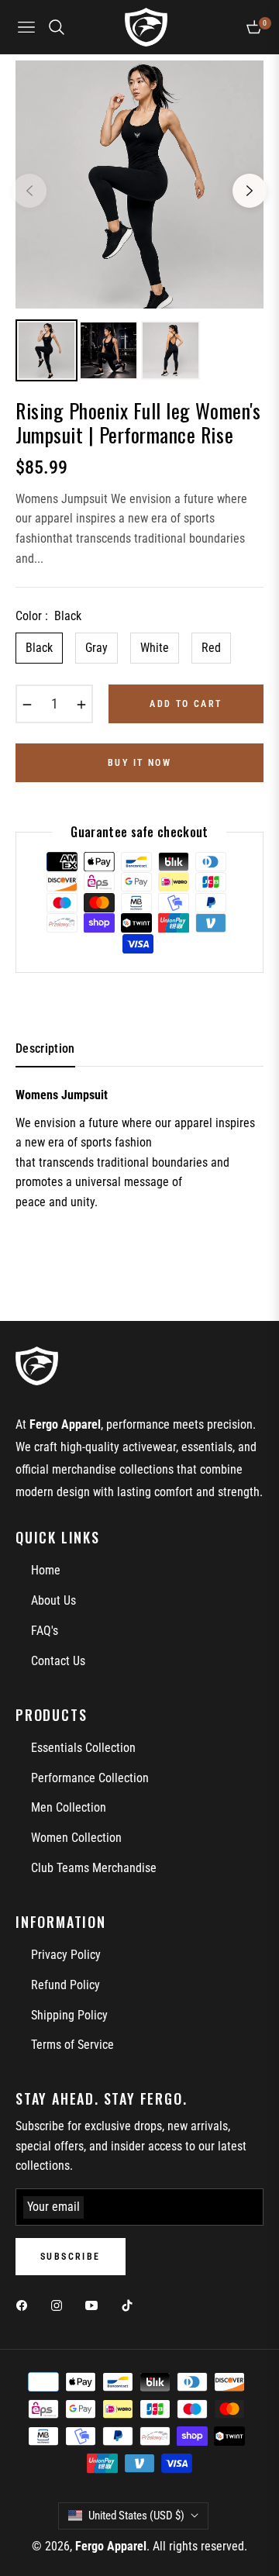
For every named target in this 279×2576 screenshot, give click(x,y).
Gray (96, 648)
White (155, 648)
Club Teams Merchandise (94, 1868)
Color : (48, 616)
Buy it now (139, 763)
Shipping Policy (69, 2015)
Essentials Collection (83, 1748)
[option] (139, 184)
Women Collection (76, 1838)
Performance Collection (90, 1778)
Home (46, 1570)
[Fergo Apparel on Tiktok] (131, 2305)
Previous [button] (29, 191)
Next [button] (250, 191)
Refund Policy (65, 1985)
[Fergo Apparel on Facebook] (26, 2305)
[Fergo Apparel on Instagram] (60, 2305)
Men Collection (69, 1807)
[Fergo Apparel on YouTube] (95, 2305)
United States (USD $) (136, 2516)
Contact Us (58, 1661)
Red (211, 648)
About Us (53, 1600)
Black (39, 648)
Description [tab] (45, 1048)
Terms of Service (72, 2045)
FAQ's (45, 1631)
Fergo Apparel (111, 2546)
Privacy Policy (66, 1955)
